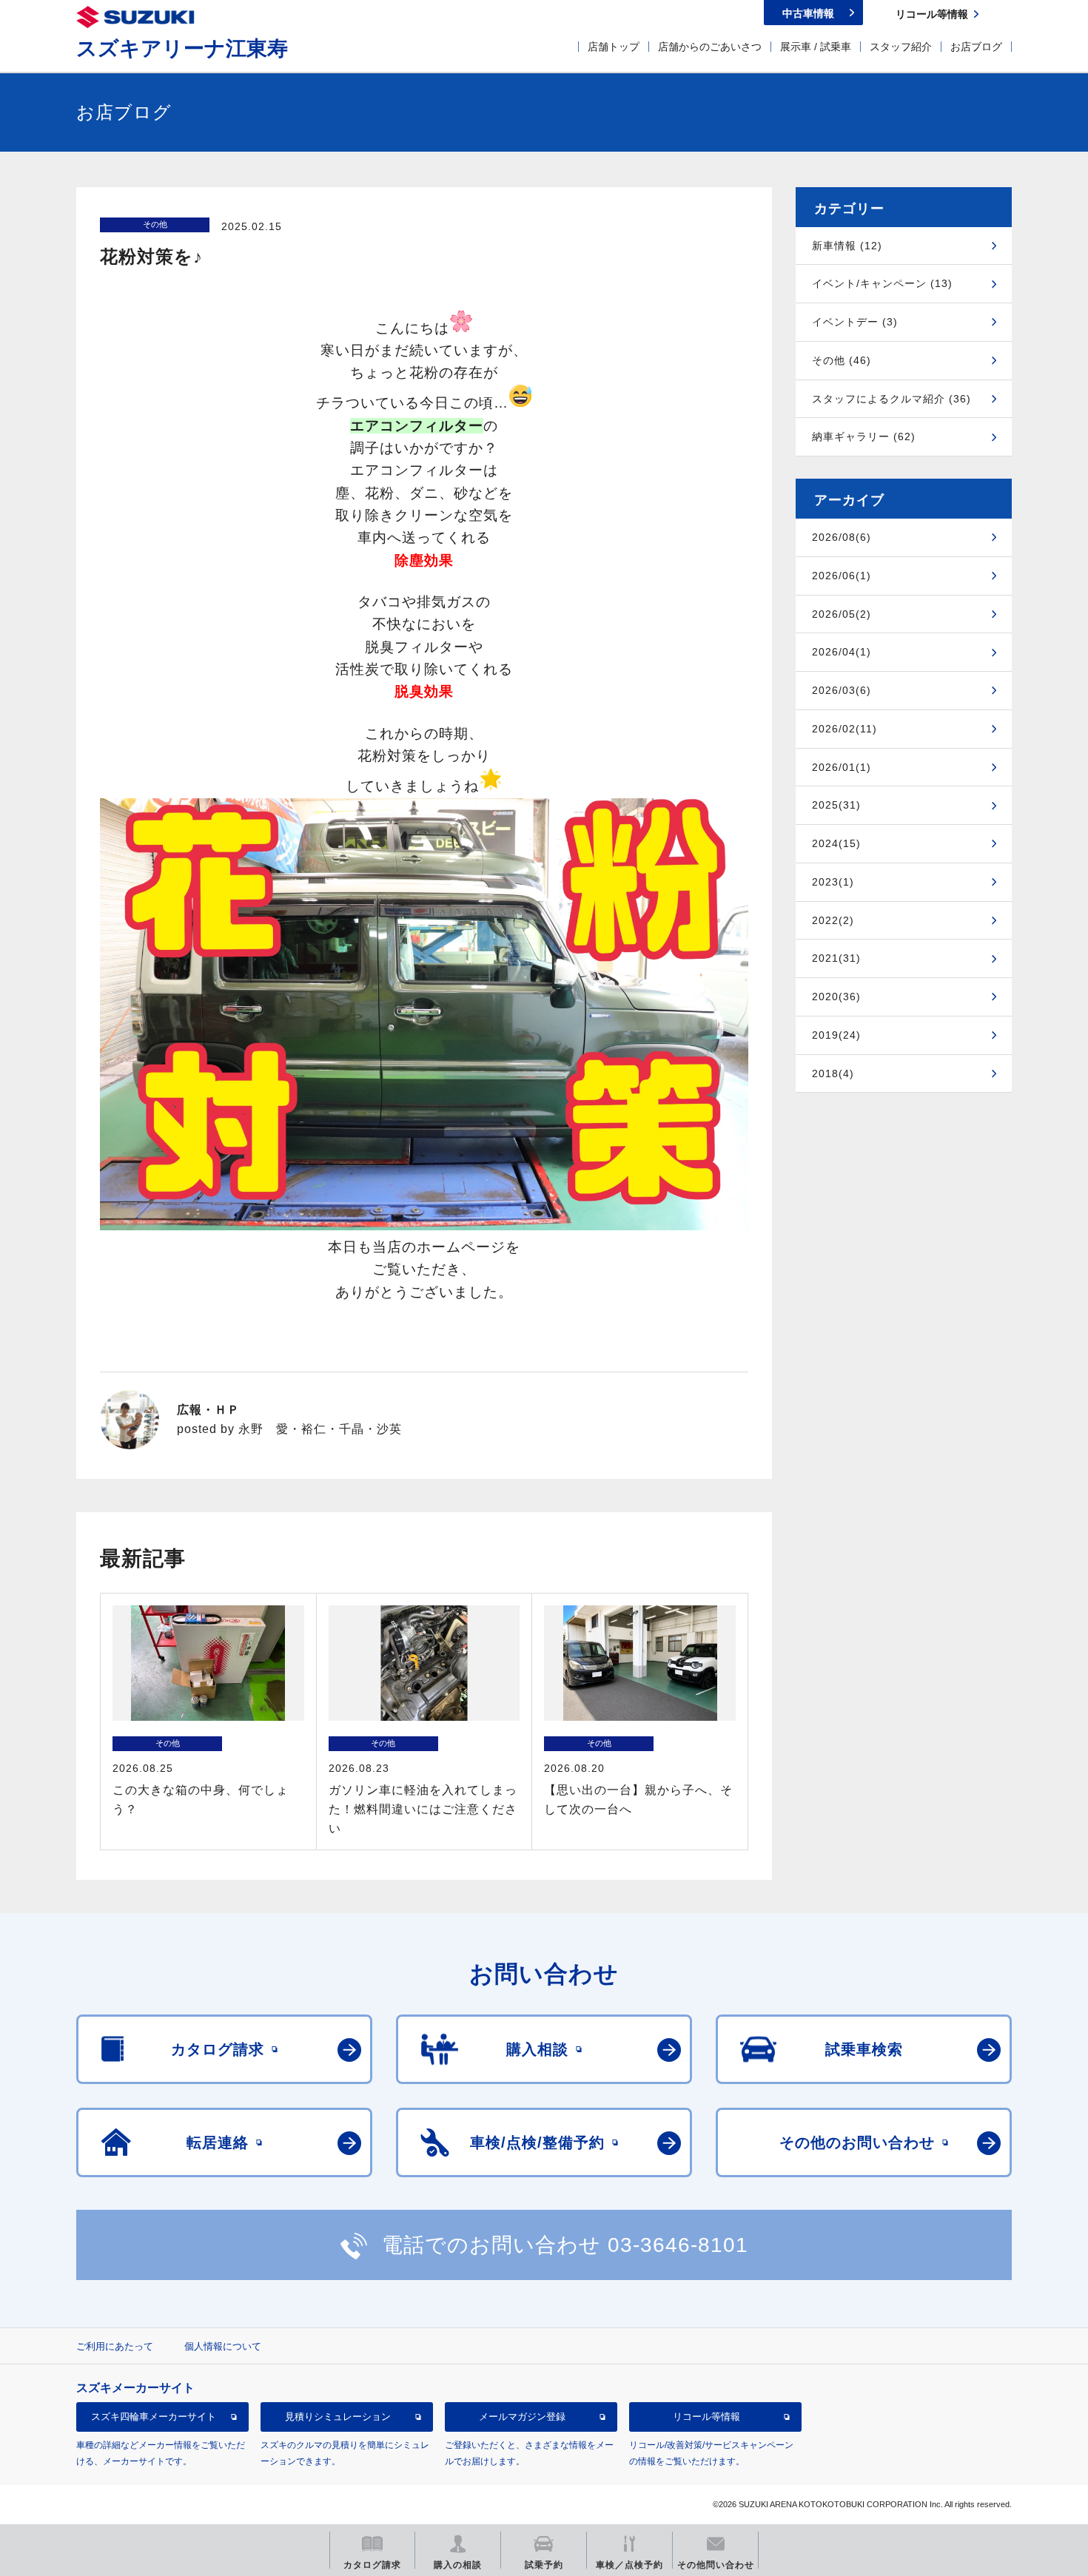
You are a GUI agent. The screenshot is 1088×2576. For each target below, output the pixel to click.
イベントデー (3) (855, 322)
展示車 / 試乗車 (816, 47)
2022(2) (833, 920)
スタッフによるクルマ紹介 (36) (891, 399)
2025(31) (836, 805)
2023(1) (833, 882)
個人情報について (223, 2346)
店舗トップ (614, 47)
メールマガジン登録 (522, 2417)
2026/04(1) (842, 652)
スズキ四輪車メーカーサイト (154, 2417)
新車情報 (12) (847, 246)
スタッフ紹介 (901, 47)
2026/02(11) (844, 729)
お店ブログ (976, 47)
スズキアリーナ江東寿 (182, 48)
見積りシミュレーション (338, 2417)
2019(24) (836, 1035)
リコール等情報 (706, 2417)
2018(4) (833, 1073)
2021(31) (836, 958)
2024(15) (836, 843)
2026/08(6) (842, 537)
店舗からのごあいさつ (710, 47)
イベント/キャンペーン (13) (882, 283)
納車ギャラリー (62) (864, 436)
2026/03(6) (842, 690)
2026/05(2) (842, 614)
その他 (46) (842, 360)
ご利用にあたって (115, 2346)
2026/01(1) (842, 767)
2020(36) (836, 997)
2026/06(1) (842, 576)
